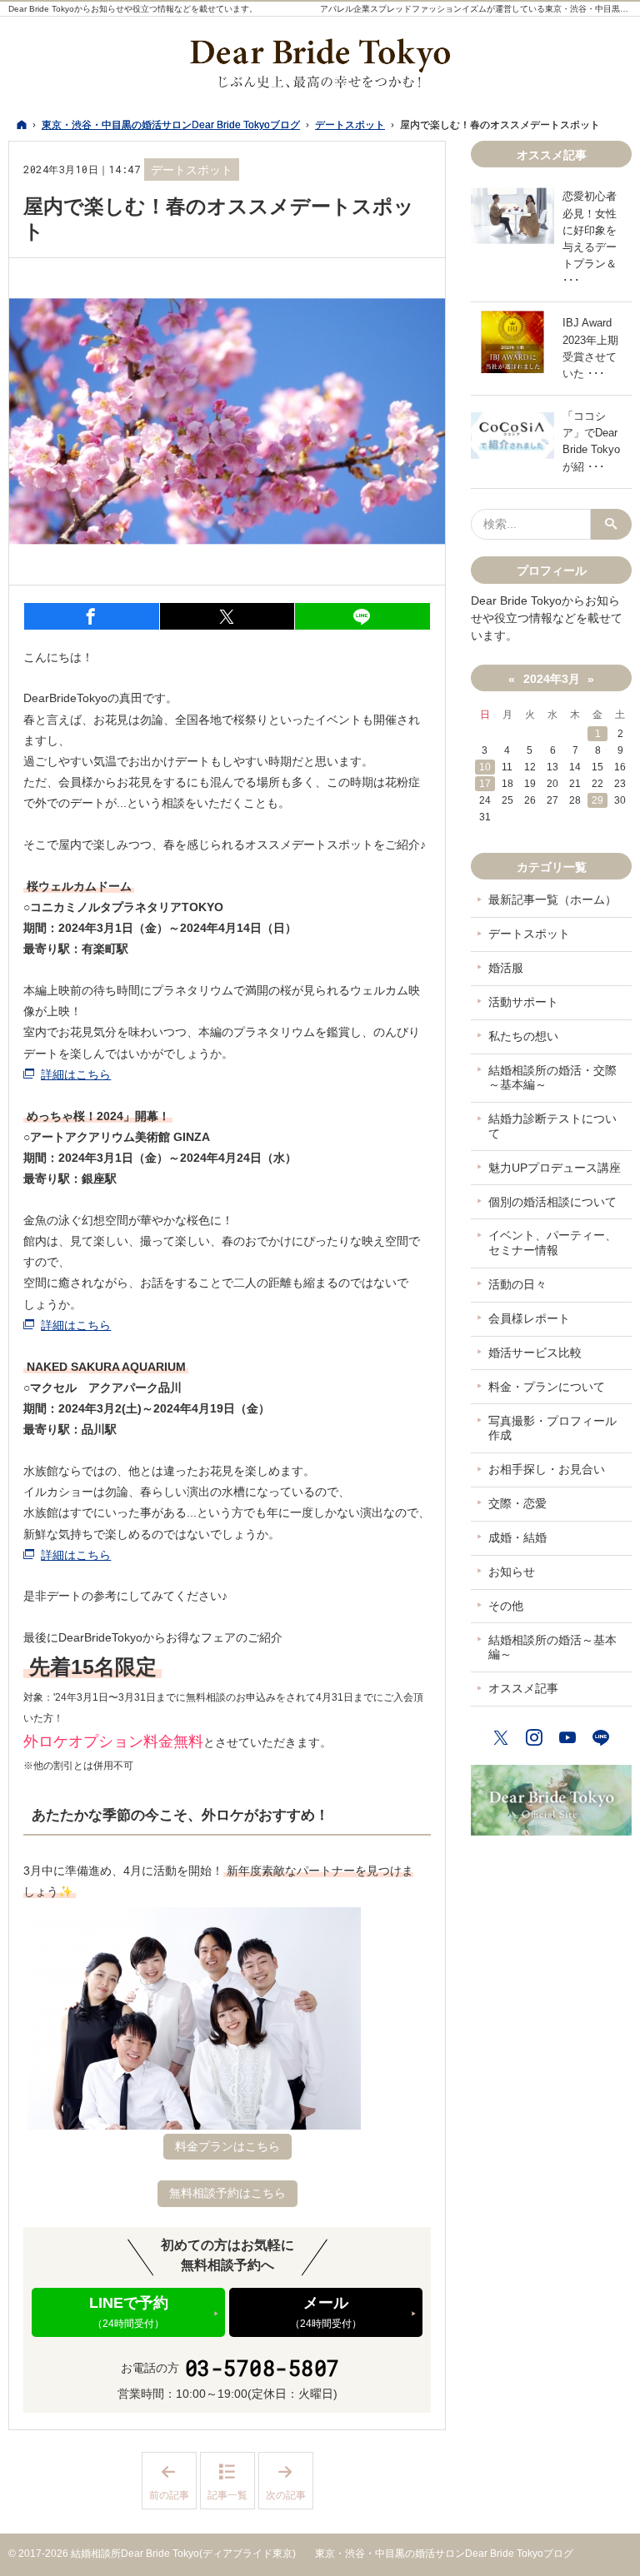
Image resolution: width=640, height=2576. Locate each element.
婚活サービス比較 (535, 1353)
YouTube (568, 1736)
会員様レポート (529, 1318)
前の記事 (173, 2481)
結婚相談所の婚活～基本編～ (552, 1647)
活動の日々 (517, 1284)
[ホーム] (22, 125)
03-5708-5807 (262, 2368)
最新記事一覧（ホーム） (552, 899)
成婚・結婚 (517, 1537)
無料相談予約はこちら (227, 2193)
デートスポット (192, 170)
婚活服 (506, 968)
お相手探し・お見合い (547, 1469)
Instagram (535, 1736)
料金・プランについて (547, 1387)
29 (597, 800)
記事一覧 (227, 2495)
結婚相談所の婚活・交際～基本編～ (552, 1078)
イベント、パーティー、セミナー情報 (552, 1243)
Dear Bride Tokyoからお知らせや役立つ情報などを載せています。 (133, 9)
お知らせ (512, 1572)
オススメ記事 (523, 1688)
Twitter (502, 1736)
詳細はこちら (76, 1074)
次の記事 (290, 2481)
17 (485, 784)
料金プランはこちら (227, 2146)
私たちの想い (523, 1036)
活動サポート (523, 1002)
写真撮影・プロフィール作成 (552, 1428)
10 (485, 767)
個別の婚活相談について (552, 1202)
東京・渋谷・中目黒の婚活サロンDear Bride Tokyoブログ (444, 2554)
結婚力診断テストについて (552, 1126)
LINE (602, 1736)
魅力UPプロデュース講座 (555, 1168)
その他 (506, 1606)
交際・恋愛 (517, 1503)
